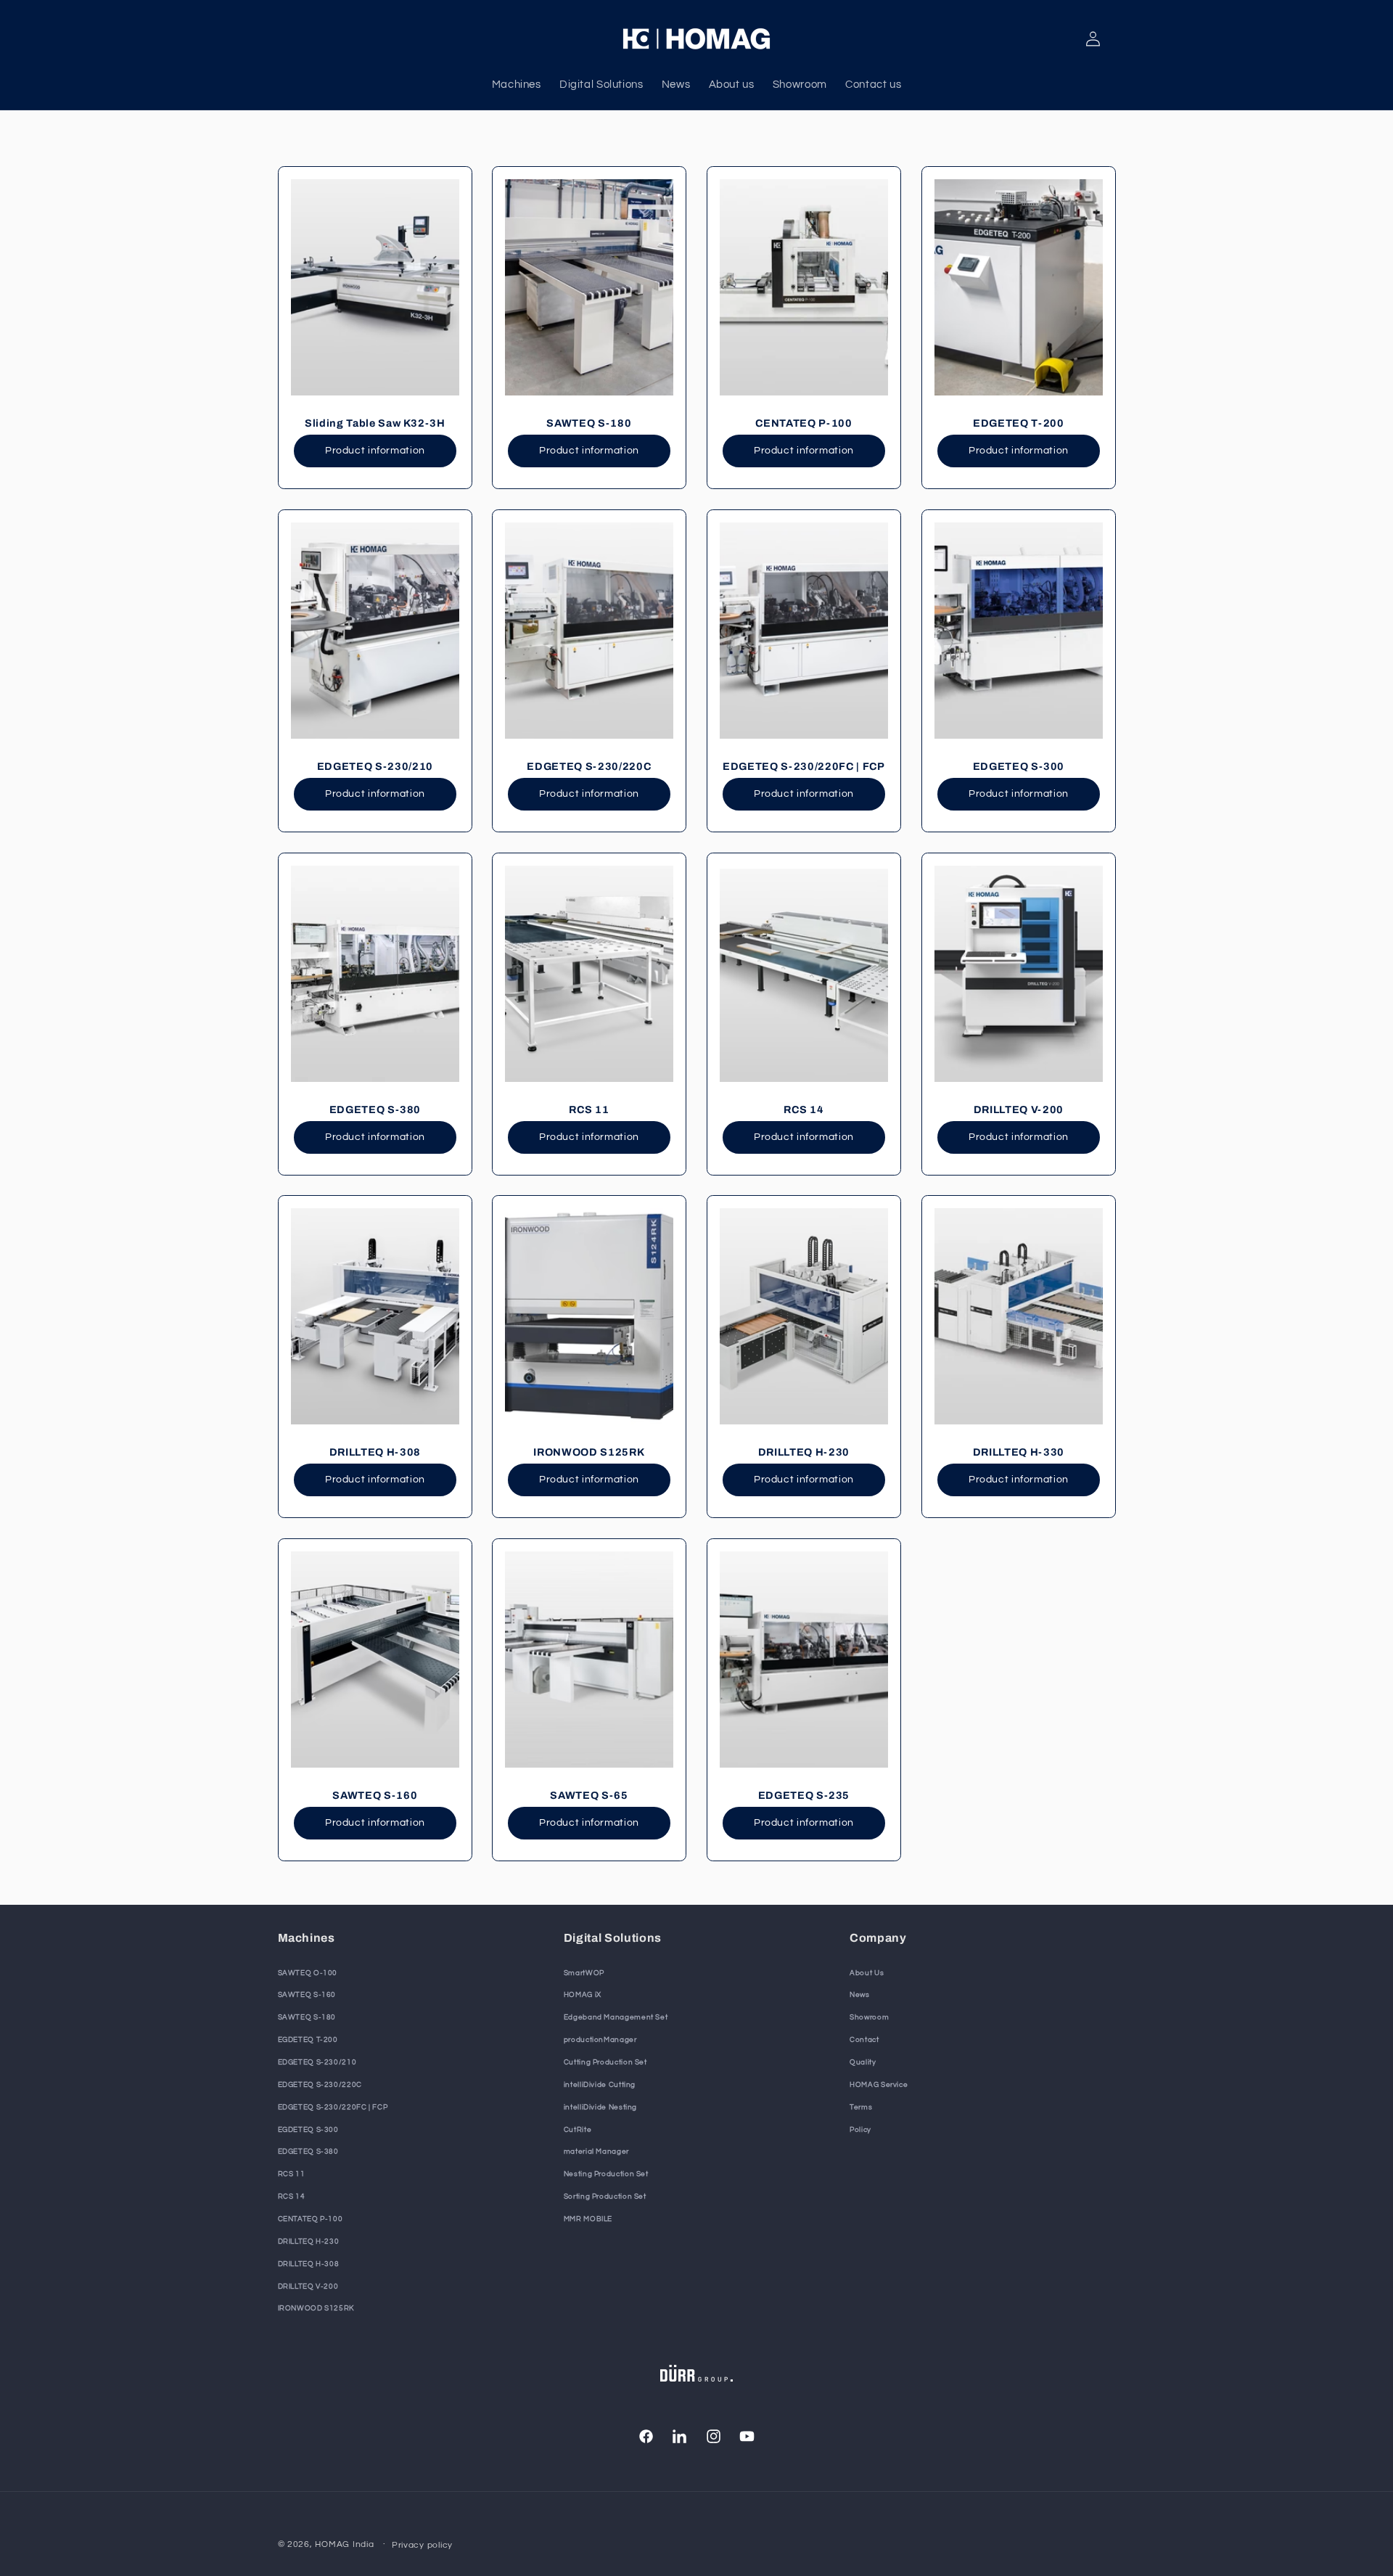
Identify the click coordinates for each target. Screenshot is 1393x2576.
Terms (861, 2107)
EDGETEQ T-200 (1019, 423)
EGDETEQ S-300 (308, 2130)
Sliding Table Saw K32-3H (374, 423)
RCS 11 (589, 1109)
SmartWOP (584, 1973)
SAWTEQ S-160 (375, 1795)
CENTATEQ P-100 (804, 423)
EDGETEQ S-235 (804, 1795)
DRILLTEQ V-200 (1019, 1109)
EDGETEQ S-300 (1018, 766)
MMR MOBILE (588, 2219)
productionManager (600, 2040)
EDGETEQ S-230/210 (374, 766)
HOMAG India (344, 2544)
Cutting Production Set (605, 2062)
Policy (860, 2130)
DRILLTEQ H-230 (804, 1452)
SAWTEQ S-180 (589, 423)
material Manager (596, 2152)
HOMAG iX (583, 1995)
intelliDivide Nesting (600, 2107)
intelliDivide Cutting (600, 2085)
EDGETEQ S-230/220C (589, 766)
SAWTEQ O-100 (308, 1973)
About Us (867, 1973)
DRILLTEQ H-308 (374, 1452)
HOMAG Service (879, 2085)
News (860, 1995)
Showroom (869, 2017)
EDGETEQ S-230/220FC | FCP (804, 766)
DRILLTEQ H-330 (1019, 1452)
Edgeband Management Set (616, 2017)
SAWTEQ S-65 (589, 1795)
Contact (864, 2040)
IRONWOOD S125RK (589, 1452)
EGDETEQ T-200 (308, 2040)
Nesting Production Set (606, 2174)
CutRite (578, 2130)
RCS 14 (804, 1109)
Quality (863, 2062)
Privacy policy (422, 2545)
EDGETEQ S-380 (375, 1109)
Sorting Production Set (605, 2196)
